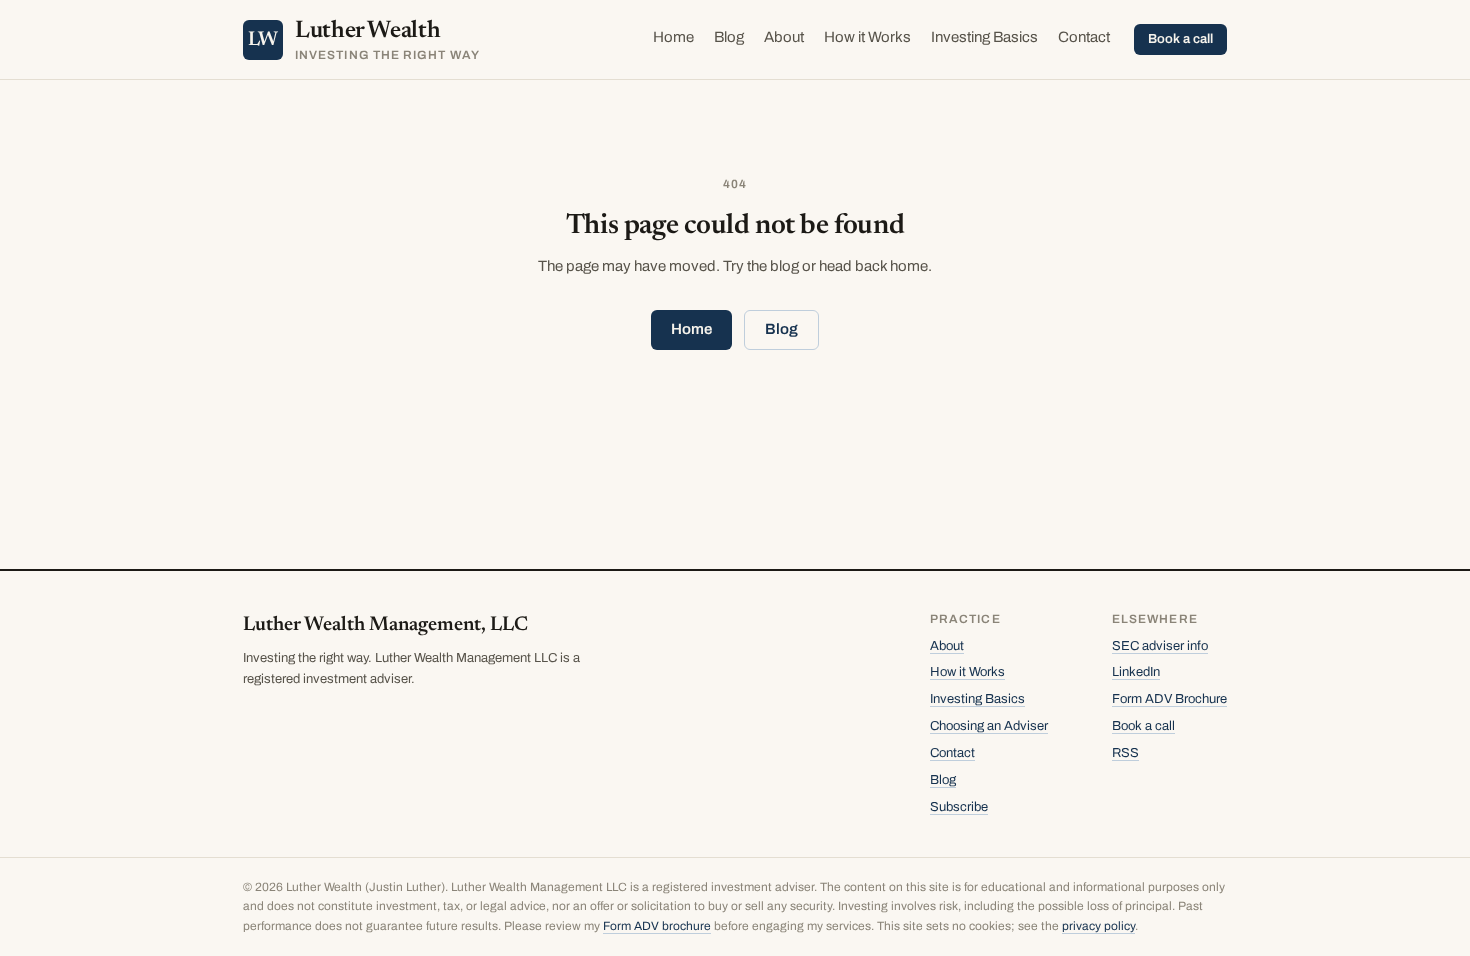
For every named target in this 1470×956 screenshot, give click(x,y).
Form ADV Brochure (1169, 699)
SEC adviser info (1160, 646)
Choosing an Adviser (989, 726)
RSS (1125, 753)
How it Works (867, 37)
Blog (729, 37)
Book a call (1180, 39)
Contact (1084, 37)
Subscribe (959, 807)
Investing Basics (984, 37)
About (784, 37)
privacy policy (1098, 926)
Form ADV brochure (657, 926)
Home (673, 37)
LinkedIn (1136, 672)
